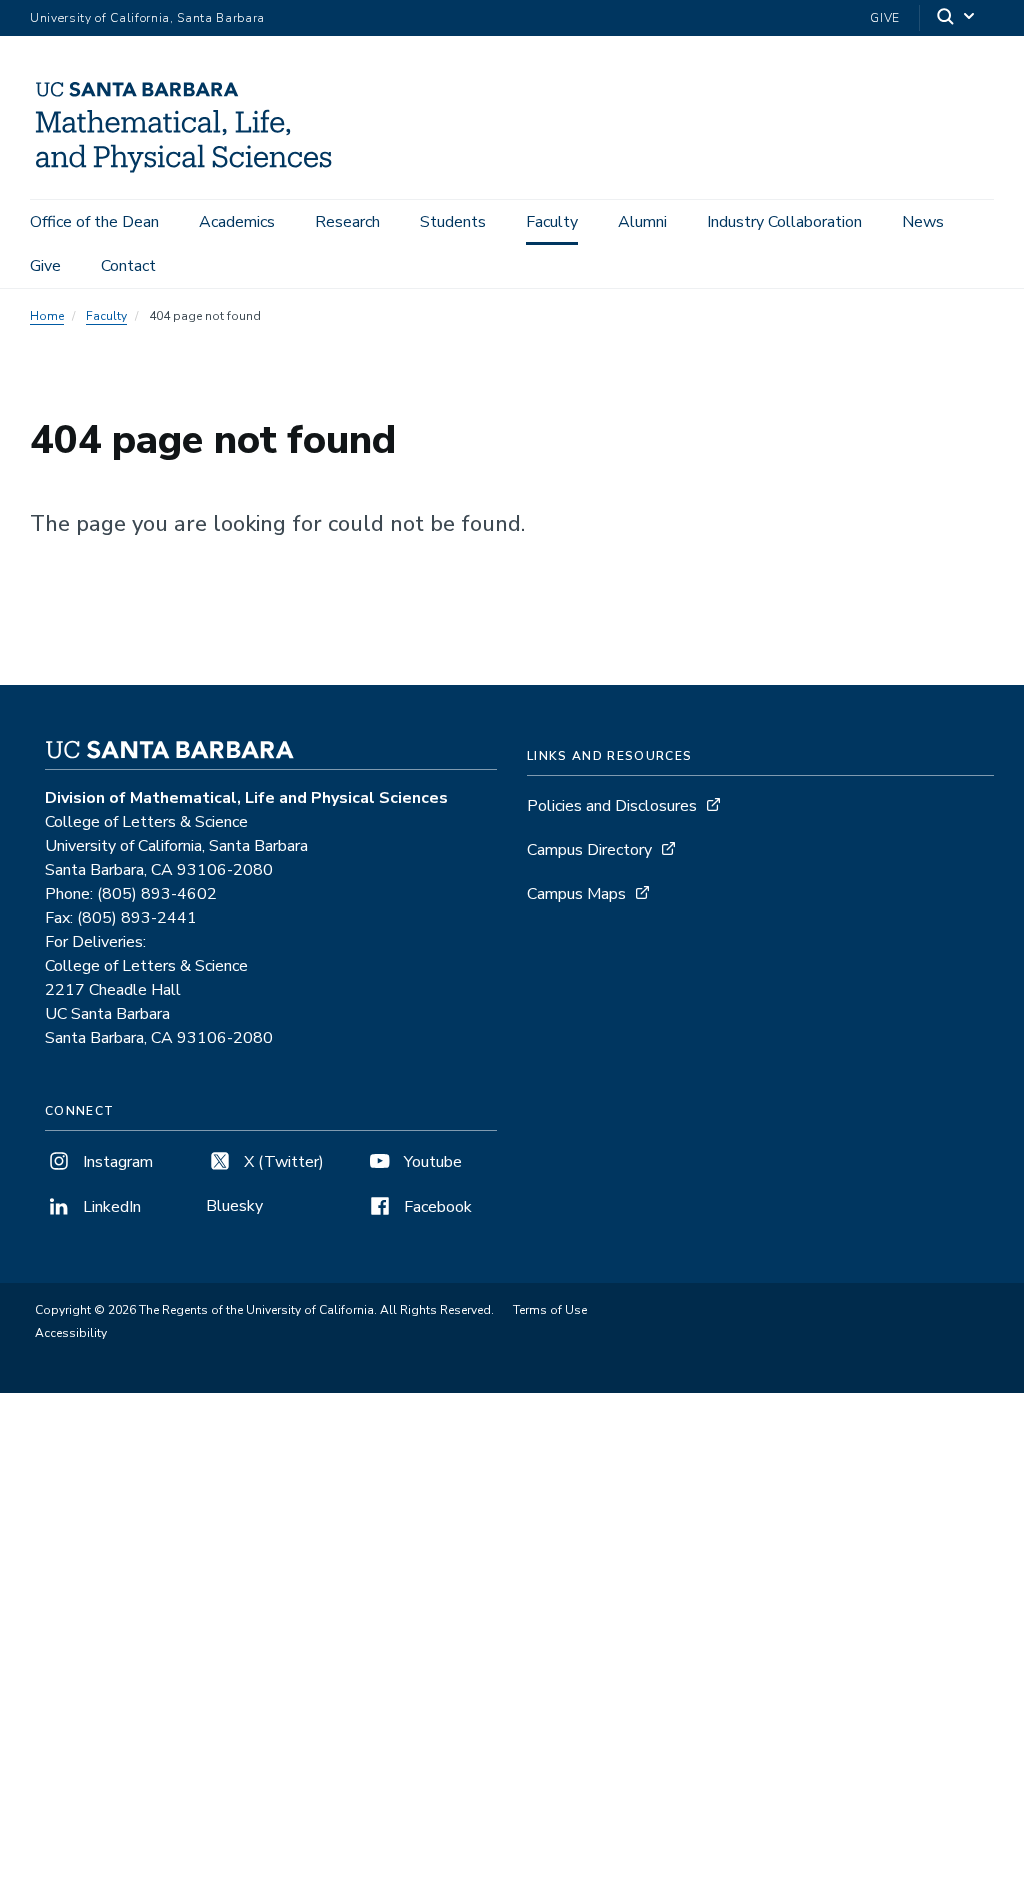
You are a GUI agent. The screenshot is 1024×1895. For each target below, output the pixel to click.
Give (885, 18)
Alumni (642, 222)
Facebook (436, 1207)
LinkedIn (110, 1207)
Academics (237, 222)
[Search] (957, 18)
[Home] (192, 171)
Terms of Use (550, 1310)
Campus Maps (576, 894)
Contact (128, 266)
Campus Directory (589, 850)
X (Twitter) (282, 1162)
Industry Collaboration (784, 222)
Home (47, 316)
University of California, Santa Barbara (147, 18)
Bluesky (234, 1206)
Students (453, 222)
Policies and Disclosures (612, 806)
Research (347, 222)
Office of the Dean (94, 222)
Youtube (431, 1162)
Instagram (116, 1162)
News (923, 222)
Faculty (552, 222)
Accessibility (71, 1333)
